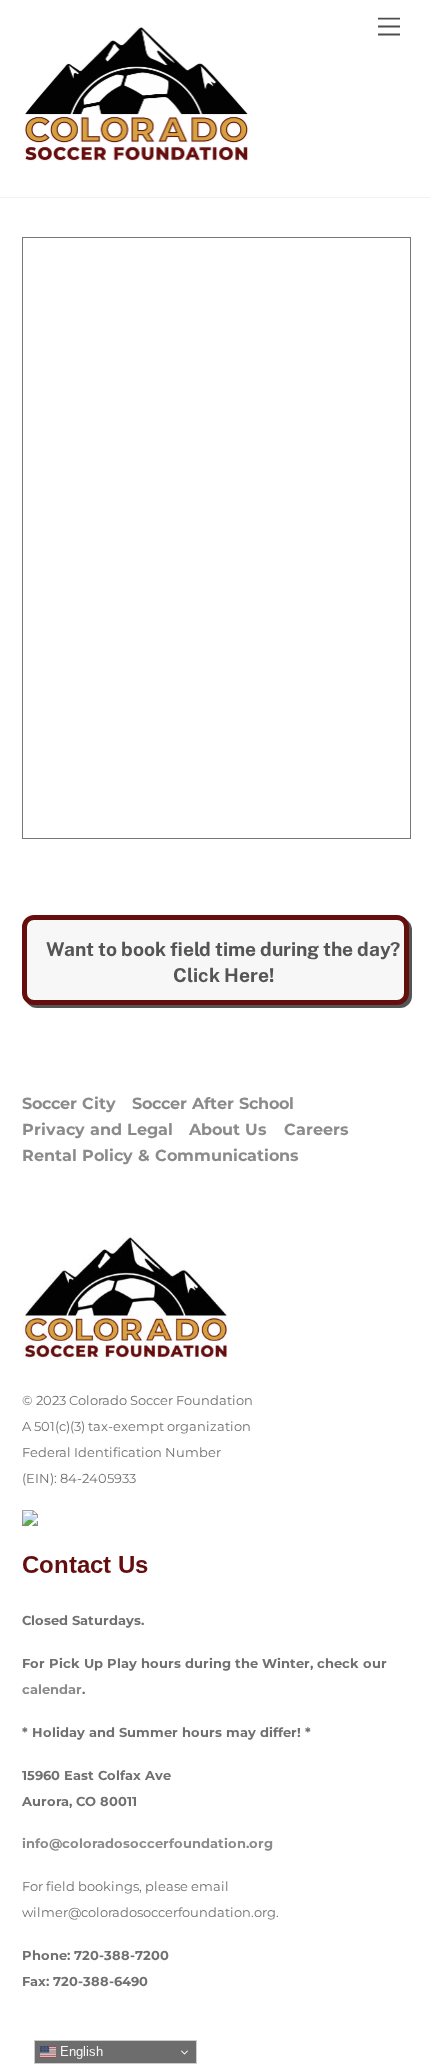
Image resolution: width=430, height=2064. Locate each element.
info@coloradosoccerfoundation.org (147, 1843)
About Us (228, 1129)
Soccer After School (213, 1103)
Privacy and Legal (97, 1129)
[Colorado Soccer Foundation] (137, 161)
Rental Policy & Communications (160, 1155)
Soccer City (69, 1103)
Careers (316, 1129)
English (79, 2051)
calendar (52, 1689)
